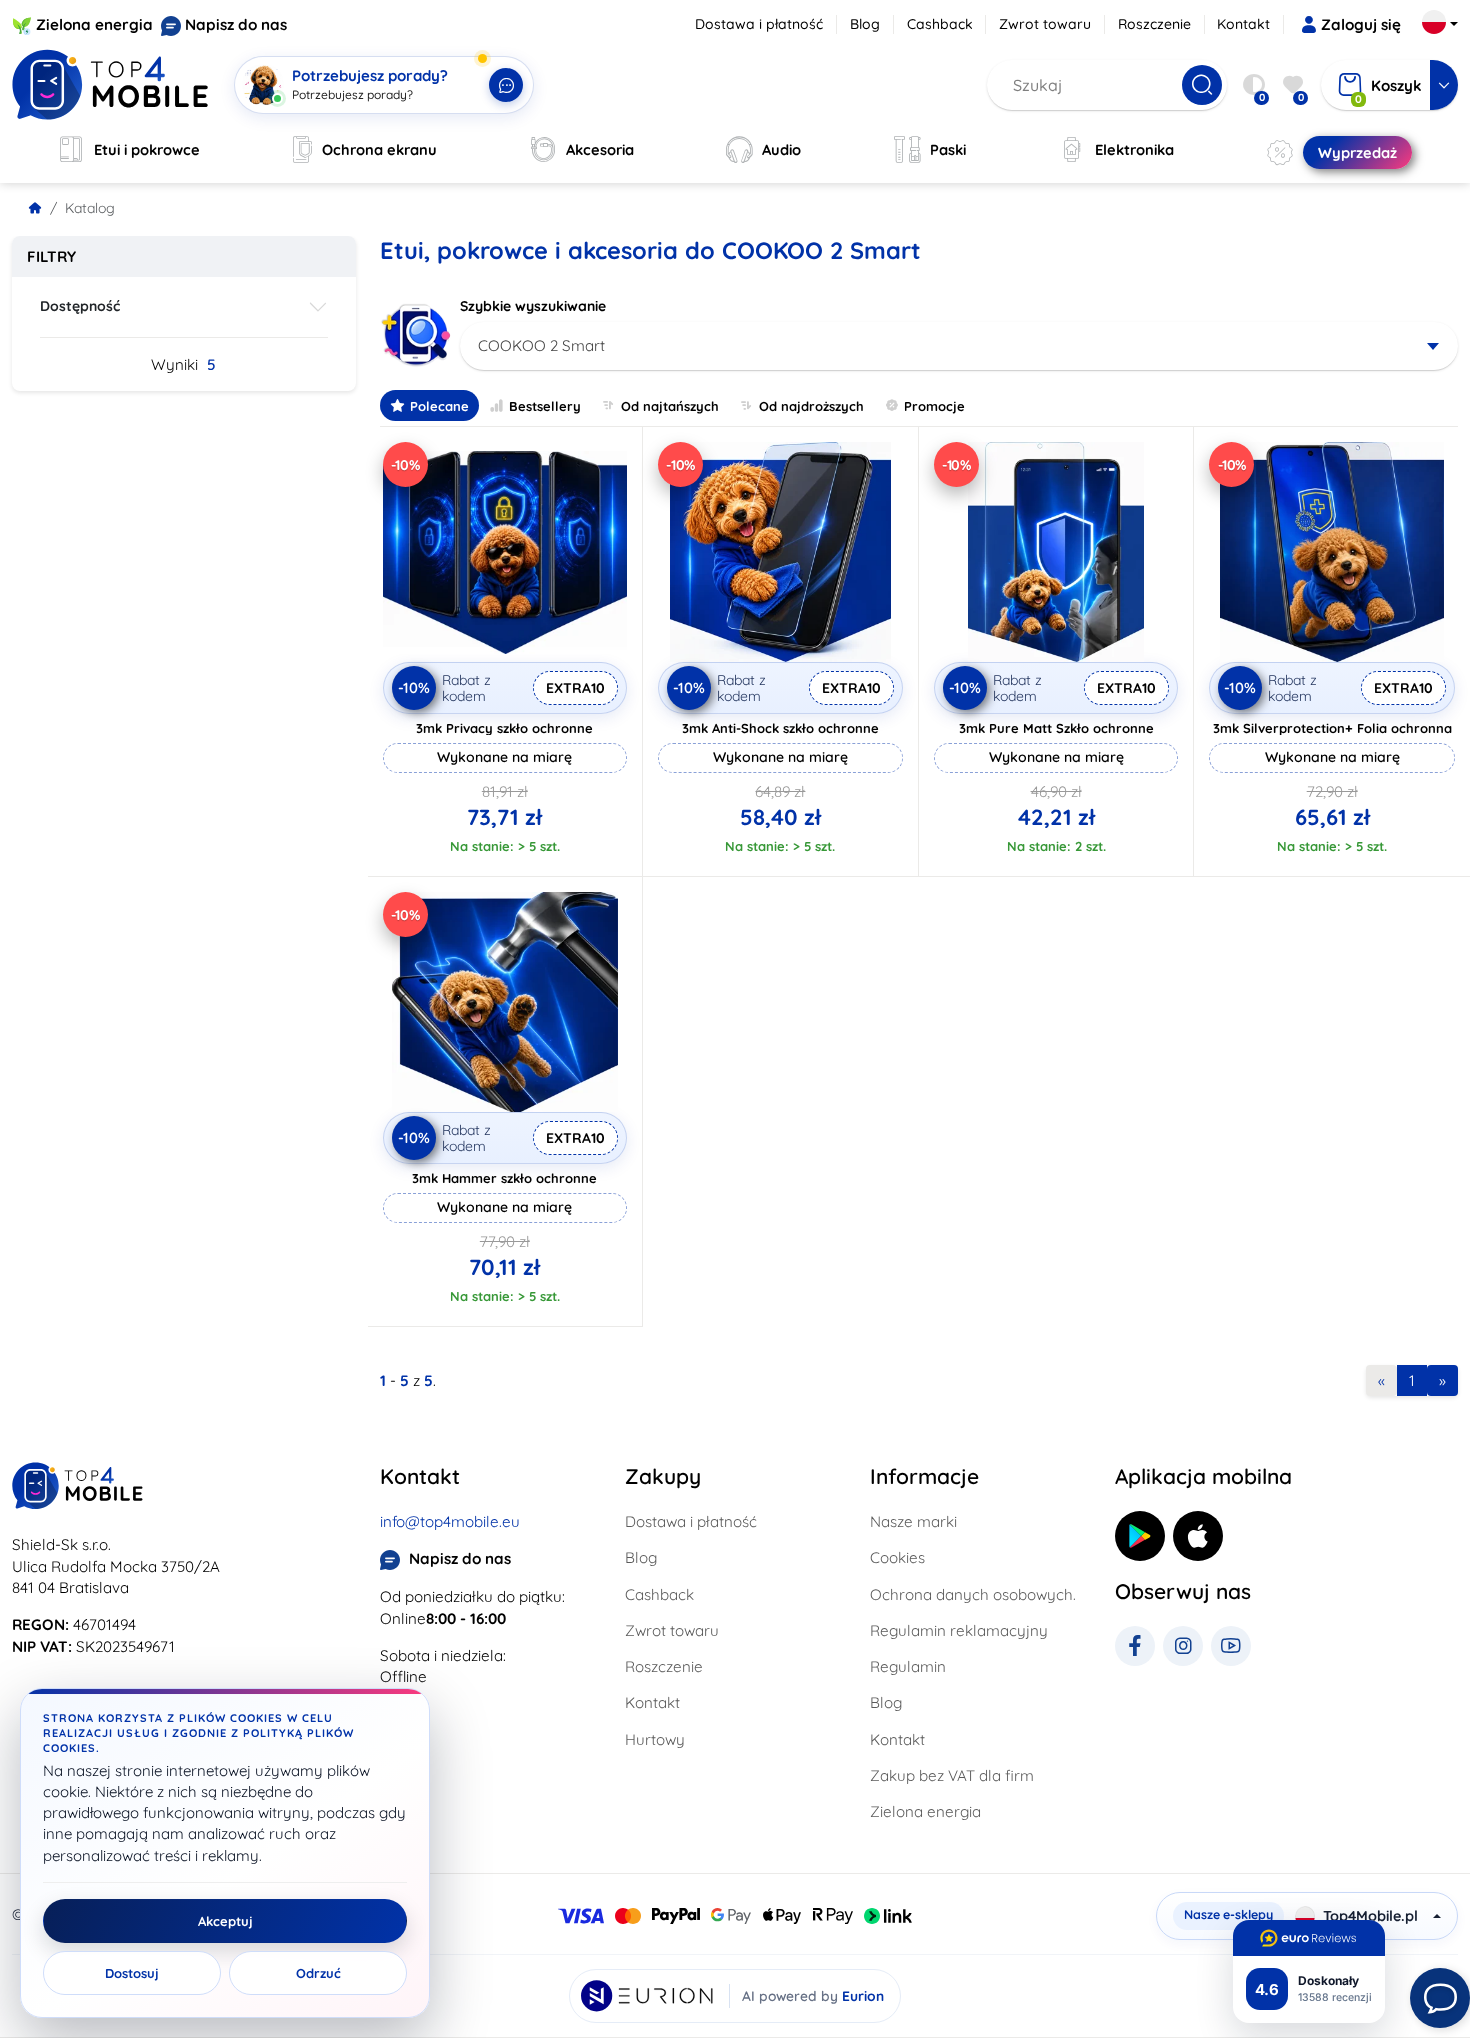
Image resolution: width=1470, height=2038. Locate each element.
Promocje (934, 406)
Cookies (897, 1557)
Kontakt (1243, 24)
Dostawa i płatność (759, 24)
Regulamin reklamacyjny (959, 1630)
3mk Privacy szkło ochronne (504, 728)
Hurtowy (655, 1739)
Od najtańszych (670, 406)
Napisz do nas (236, 24)
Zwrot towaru (1045, 24)
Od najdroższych (811, 406)
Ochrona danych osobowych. (973, 1594)
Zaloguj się (1361, 24)
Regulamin (908, 1666)
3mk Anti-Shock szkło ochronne (780, 728)
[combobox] (959, 346)
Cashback (940, 24)
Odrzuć (318, 1973)
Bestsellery (545, 406)
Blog (865, 24)
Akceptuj (225, 1921)
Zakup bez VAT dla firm (952, 1775)
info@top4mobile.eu (450, 1521)
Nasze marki (913, 1521)
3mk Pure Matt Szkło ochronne (1056, 728)
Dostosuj (132, 1973)
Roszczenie (1154, 24)
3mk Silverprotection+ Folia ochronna (1332, 728)
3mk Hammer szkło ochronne (504, 1178)
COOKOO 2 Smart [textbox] (541, 345)
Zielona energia (94, 24)
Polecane (439, 406)
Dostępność (80, 306)
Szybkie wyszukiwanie (533, 306)
